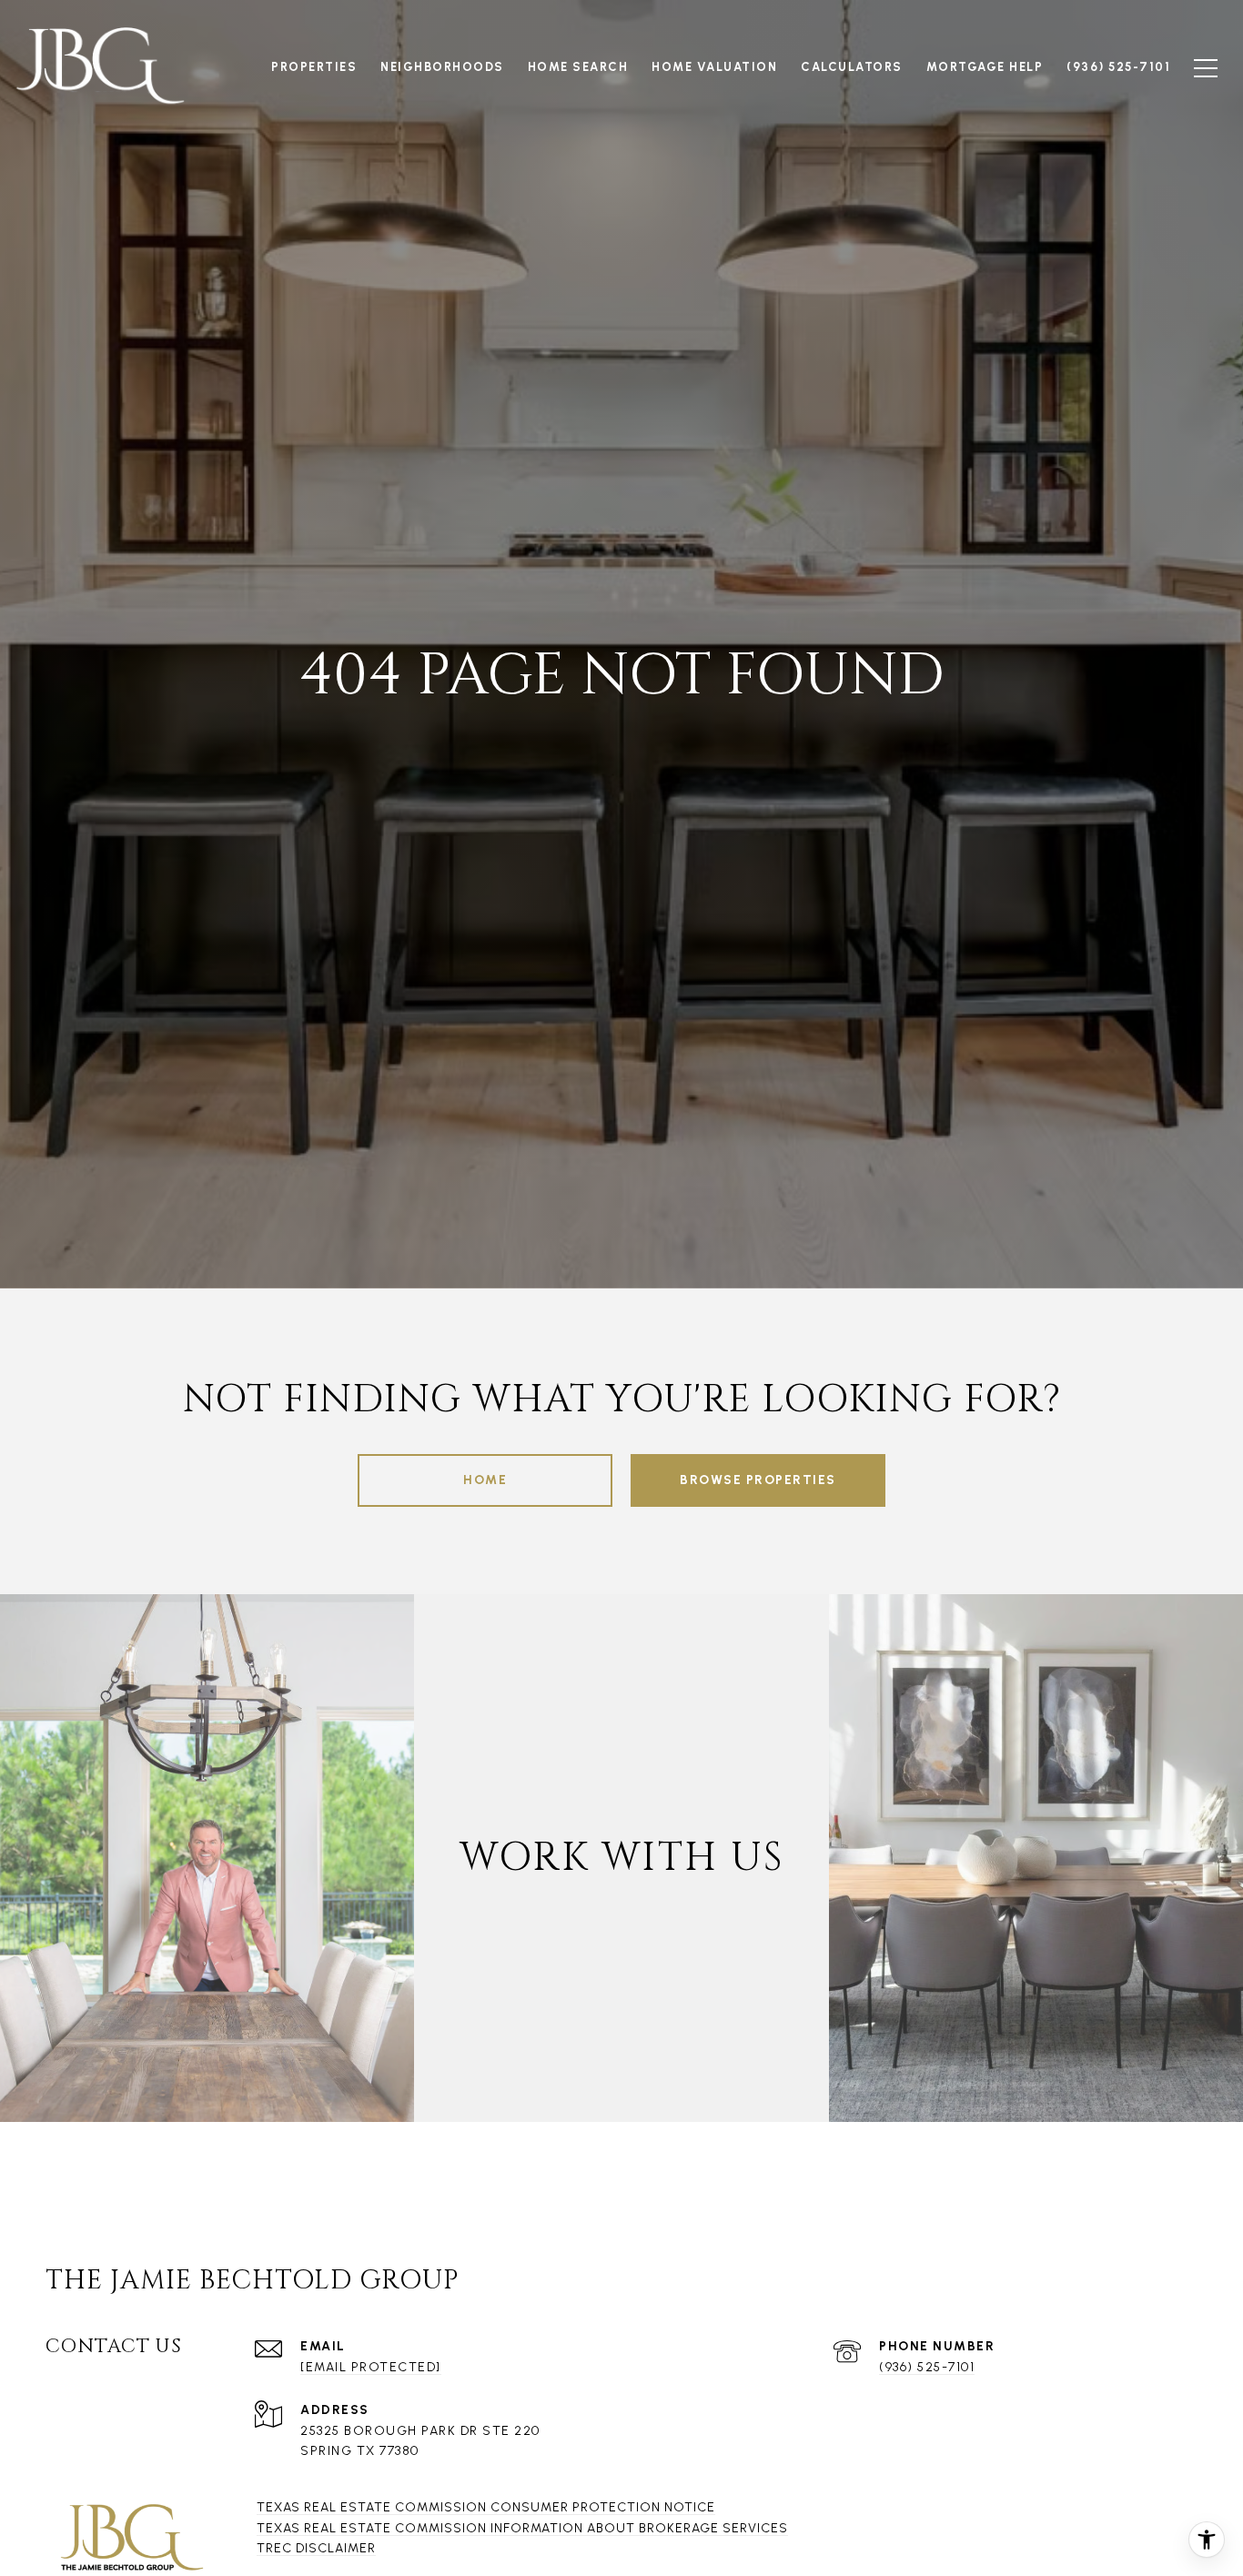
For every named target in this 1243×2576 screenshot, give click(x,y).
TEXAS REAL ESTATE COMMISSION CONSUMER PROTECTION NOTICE (486, 2507)
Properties (314, 67)
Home (485, 1480)
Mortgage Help (985, 67)
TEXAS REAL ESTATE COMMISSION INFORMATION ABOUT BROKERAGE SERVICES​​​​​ (522, 2528)
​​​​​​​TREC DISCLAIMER (316, 2548)
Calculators (852, 67)
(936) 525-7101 (927, 2367)
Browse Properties (758, 1480)
